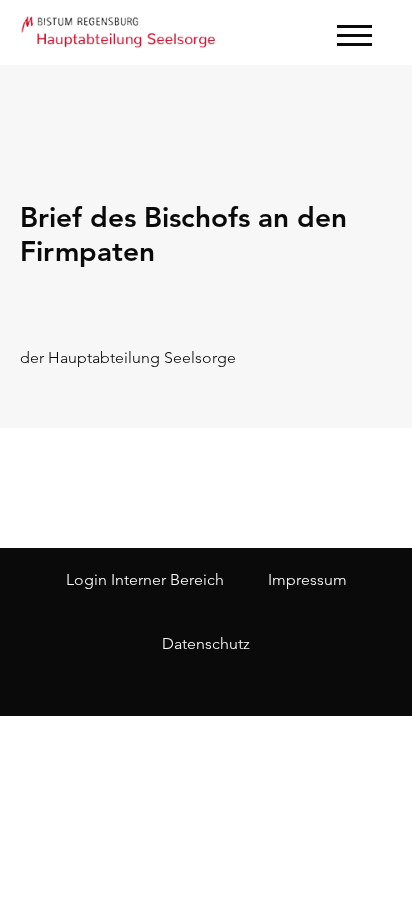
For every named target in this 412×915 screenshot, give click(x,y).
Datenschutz (206, 643)
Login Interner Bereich (145, 579)
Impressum (307, 579)
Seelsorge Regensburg (120, 30)
